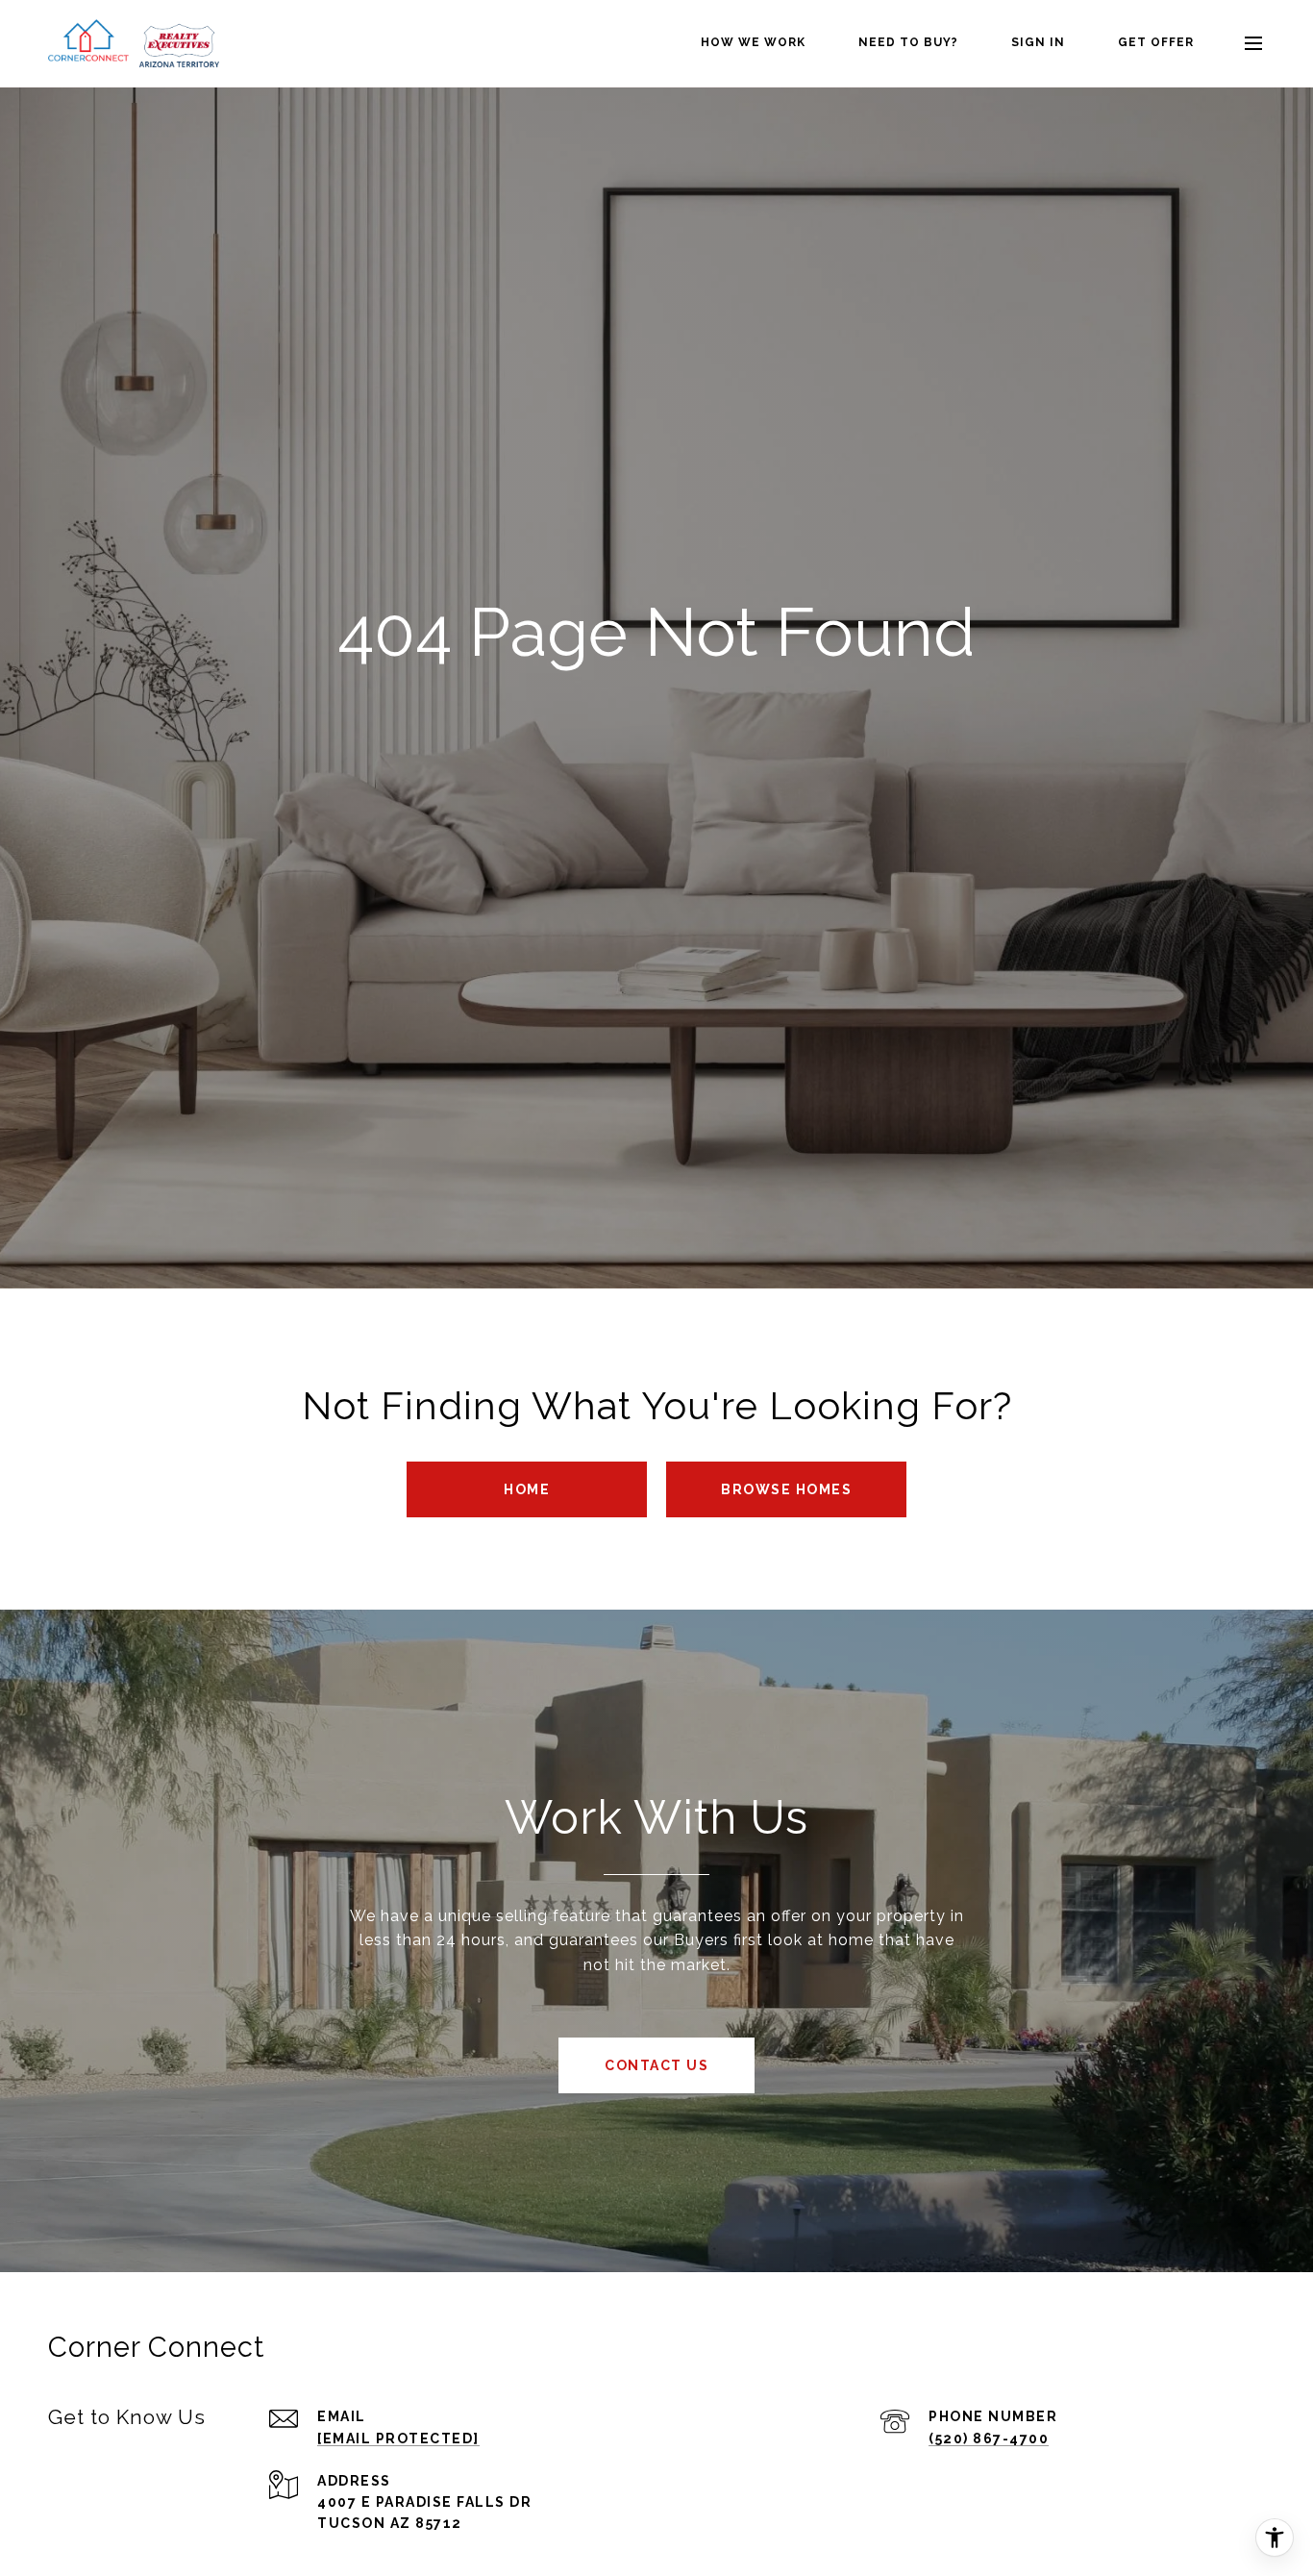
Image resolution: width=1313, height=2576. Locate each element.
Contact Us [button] (656, 2065)
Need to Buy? (908, 42)
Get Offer (1156, 42)
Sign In (1038, 42)
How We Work (753, 42)
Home (527, 1489)
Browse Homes (786, 1489)
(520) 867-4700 (989, 2438)
